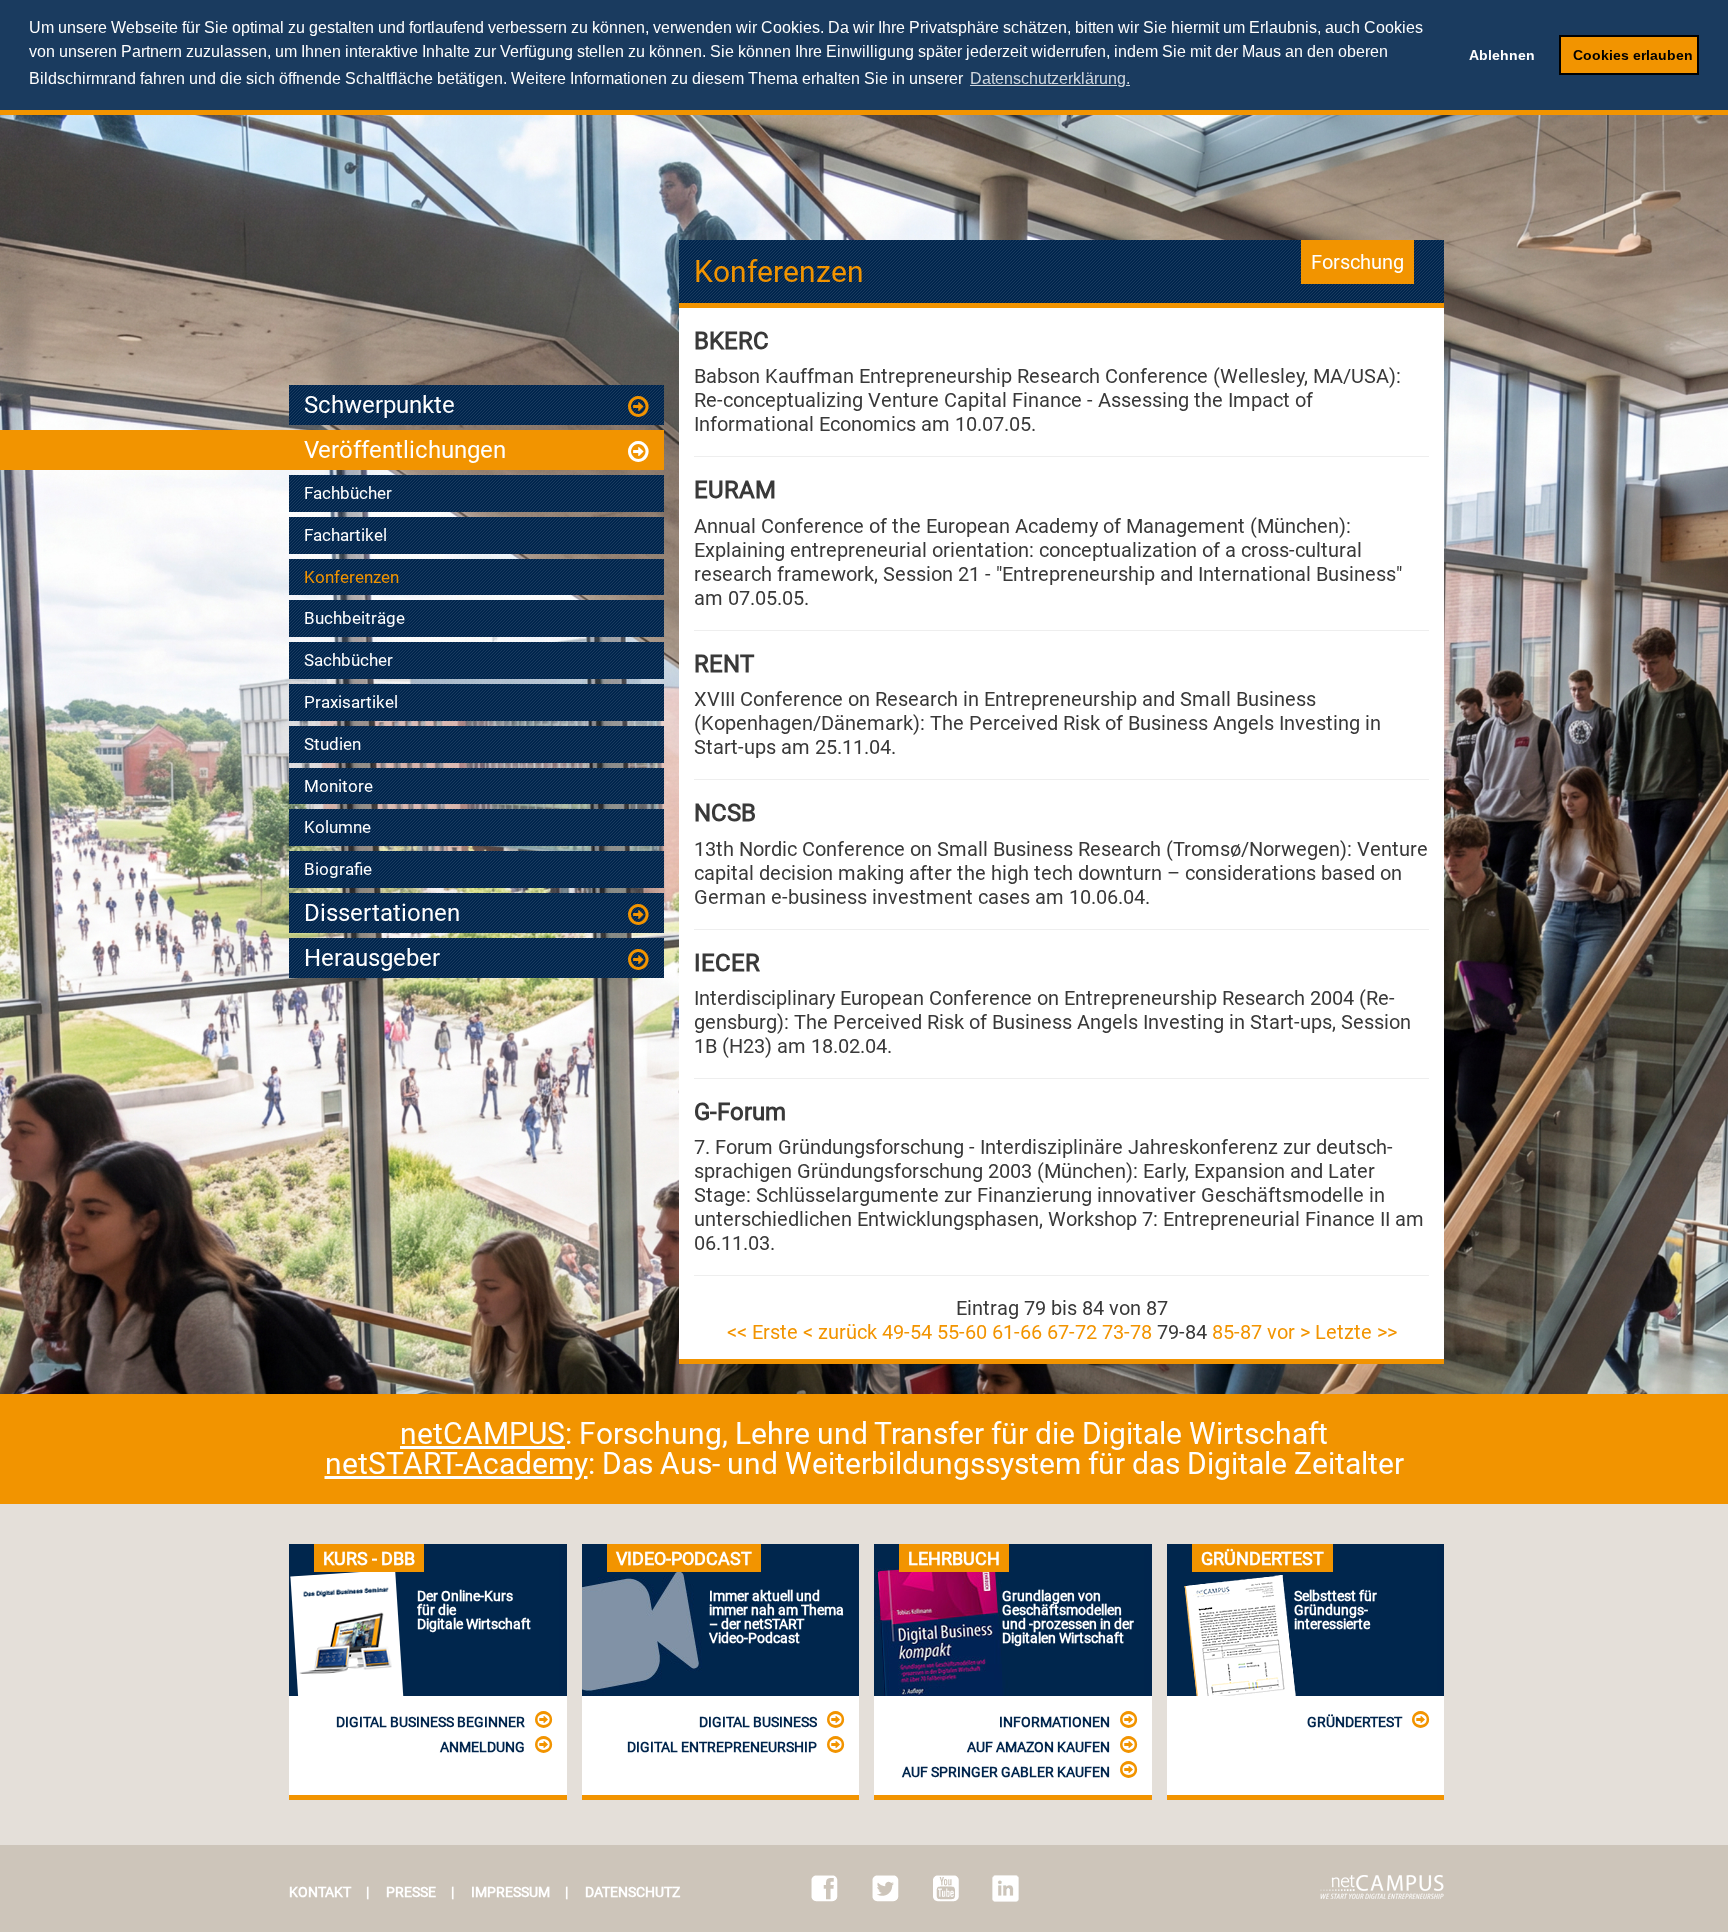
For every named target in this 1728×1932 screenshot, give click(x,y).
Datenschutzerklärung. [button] (1050, 78)
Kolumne (337, 827)
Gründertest (1354, 1722)
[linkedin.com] (1005, 1888)
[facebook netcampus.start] (824, 1888)
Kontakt (320, 1892)
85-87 (1237, 1332)
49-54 (907, 1332)
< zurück (840, 1332)
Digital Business (758, 1722)
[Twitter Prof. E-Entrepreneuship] (885, 1888)
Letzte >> (1356, 1332)
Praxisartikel (351, 702)
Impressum (510, 1892)
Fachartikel (345, 535)
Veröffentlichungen (405, 450)
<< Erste (762, 1332)
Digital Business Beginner (430, 1722)
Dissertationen (382, 913)
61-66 (1017, 1332)
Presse (411, 1892)
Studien (332, 744)
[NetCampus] (1382, 1887)
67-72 (1072, 1332)
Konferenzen (351, 577)
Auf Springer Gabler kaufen (1006, 1772)
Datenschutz (632, 1892)
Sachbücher (348, 660)
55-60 (962, 1332)
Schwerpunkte (379, 405)
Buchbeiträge (354, 618)
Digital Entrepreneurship (722, 1747)
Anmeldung (482, 1747)
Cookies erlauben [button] (1633, 55)
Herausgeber (372, 958)
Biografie (338, 869)
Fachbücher (348, 493)
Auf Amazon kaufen (1038, 1747)
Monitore (338, 786)
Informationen (1054, 1722)
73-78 (1127, 1332)
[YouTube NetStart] (946, 1888)
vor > (1288, 1332)
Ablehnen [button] (1502, 55)
